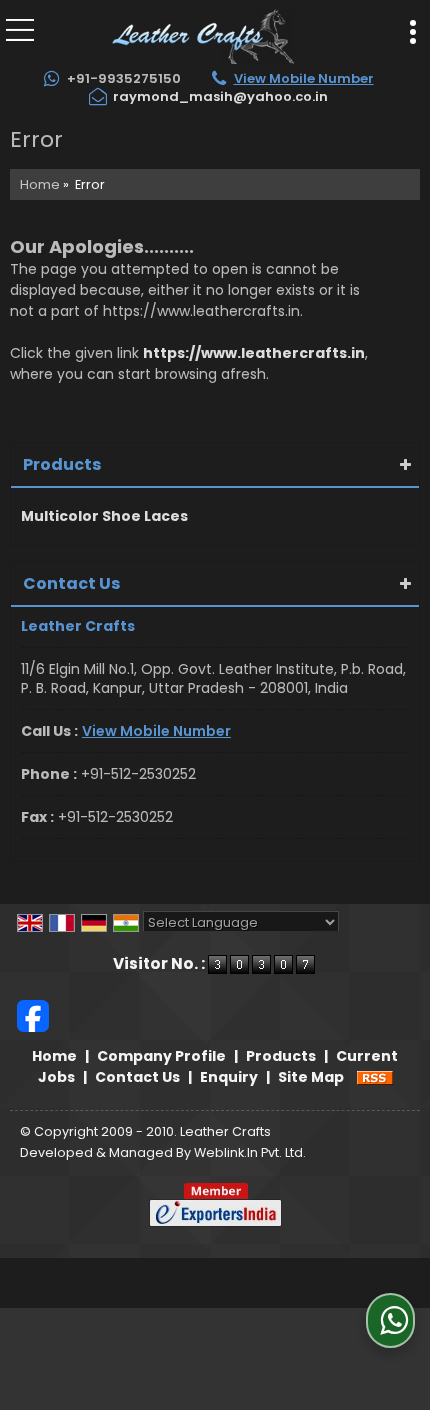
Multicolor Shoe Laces (104, 516)
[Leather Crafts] (203, 35)
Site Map (311, 1077)
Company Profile (161, 1056)
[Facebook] (33, 1014)
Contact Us (137, 1077)
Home (40, 184)
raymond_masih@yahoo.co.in (220, 96)
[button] (304, 78)
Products (62, 464)
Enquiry (229, 1077)
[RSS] (375, 1077)
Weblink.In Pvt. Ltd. (250, 1152)
